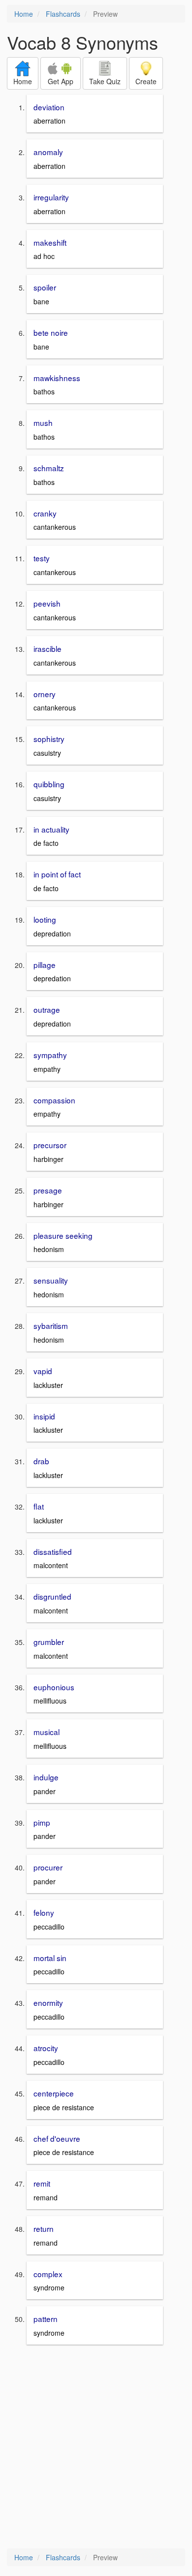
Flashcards (63, 14)
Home (24, 14)
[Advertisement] (96, 2447)
